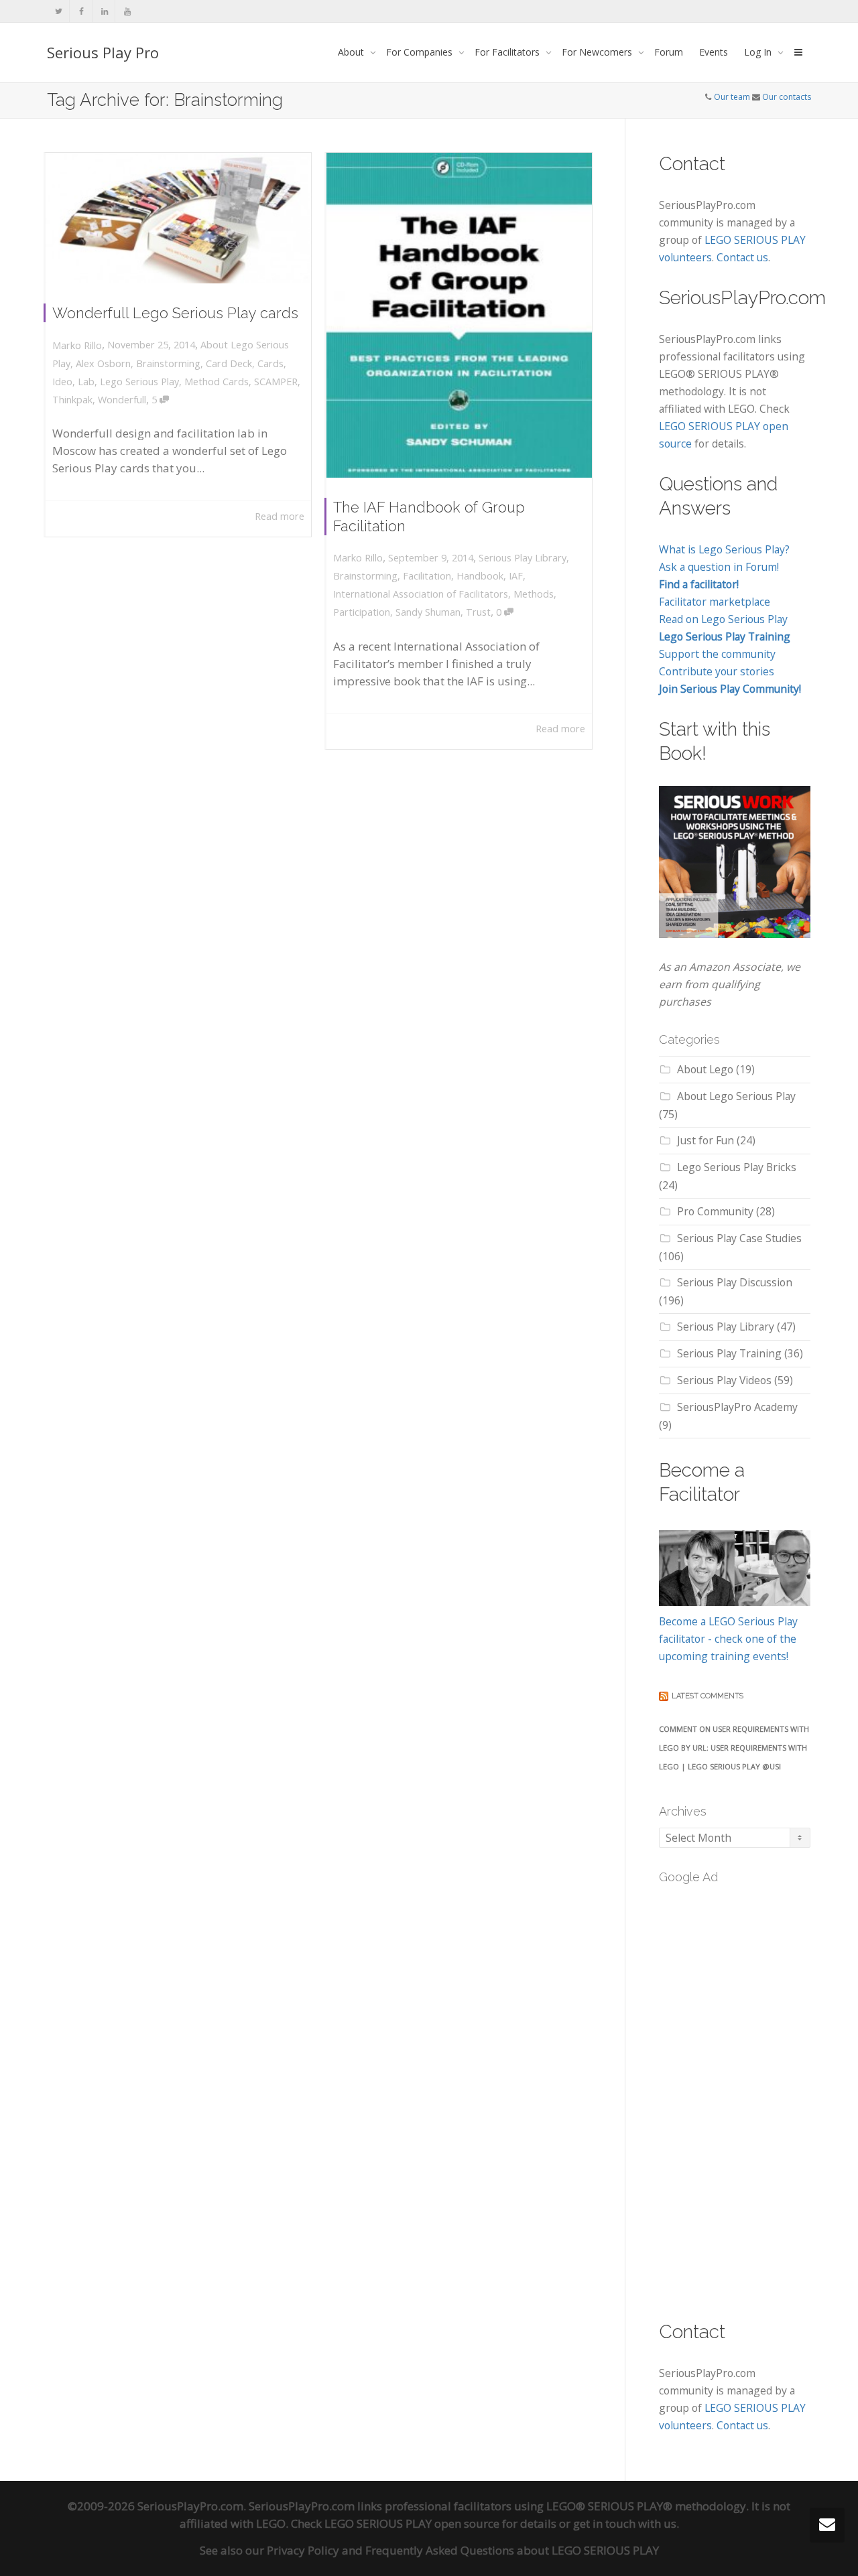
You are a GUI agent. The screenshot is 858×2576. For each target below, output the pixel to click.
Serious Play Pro (103, 52)
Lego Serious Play (139, 382)
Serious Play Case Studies (739, 1238)
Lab (86, 382)
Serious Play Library (523, 558)
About (352, 52)
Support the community (717, 654)
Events (714, 52)
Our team (732, 97)
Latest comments (708, 1696)
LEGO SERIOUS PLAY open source (412, 2523)
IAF (516, 576)
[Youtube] (127, 11)
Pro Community (715, 1211)
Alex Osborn (103, 363)
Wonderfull (122, 400)
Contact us (742, 257)
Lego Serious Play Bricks (737, 1167)
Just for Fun (706, 1140)
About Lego (705, 1069)
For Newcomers (598, 52)
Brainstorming (168, 363)
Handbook (480, 576)
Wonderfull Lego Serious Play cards (175, 313)
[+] (178, 218)
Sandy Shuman (428, 612)
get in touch (604, 2523)
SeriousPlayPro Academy (737, 1407)
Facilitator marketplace (715, 602)
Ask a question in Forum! (719, 567)
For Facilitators (508, 52)
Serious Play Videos (724, 1380)
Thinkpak (72, 400)
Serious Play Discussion (735, 1282)
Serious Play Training (729, 1353)
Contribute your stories (717, 671)
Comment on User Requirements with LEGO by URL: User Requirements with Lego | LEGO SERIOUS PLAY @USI (734, 1748)
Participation (362, 612)
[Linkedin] (104, 11)
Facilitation (427, 576)
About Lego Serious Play (736, 1096)
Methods (534, 594)
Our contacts (787, 97)
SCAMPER (276, 382)
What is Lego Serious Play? (724, 549)
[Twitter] (59, 11)
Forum (669, 52)
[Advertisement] (758, 2094)
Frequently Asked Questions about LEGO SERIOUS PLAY (512, 2550)
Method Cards (217, 382)
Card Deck (229, 363)
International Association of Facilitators (421, 594)
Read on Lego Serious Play (723, 619)
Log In (759, 52)
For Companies (421, 52)
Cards (270, 363)
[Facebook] (81, 11)
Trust (478, 612)
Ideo (62, 382)
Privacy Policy (303, 2550)
